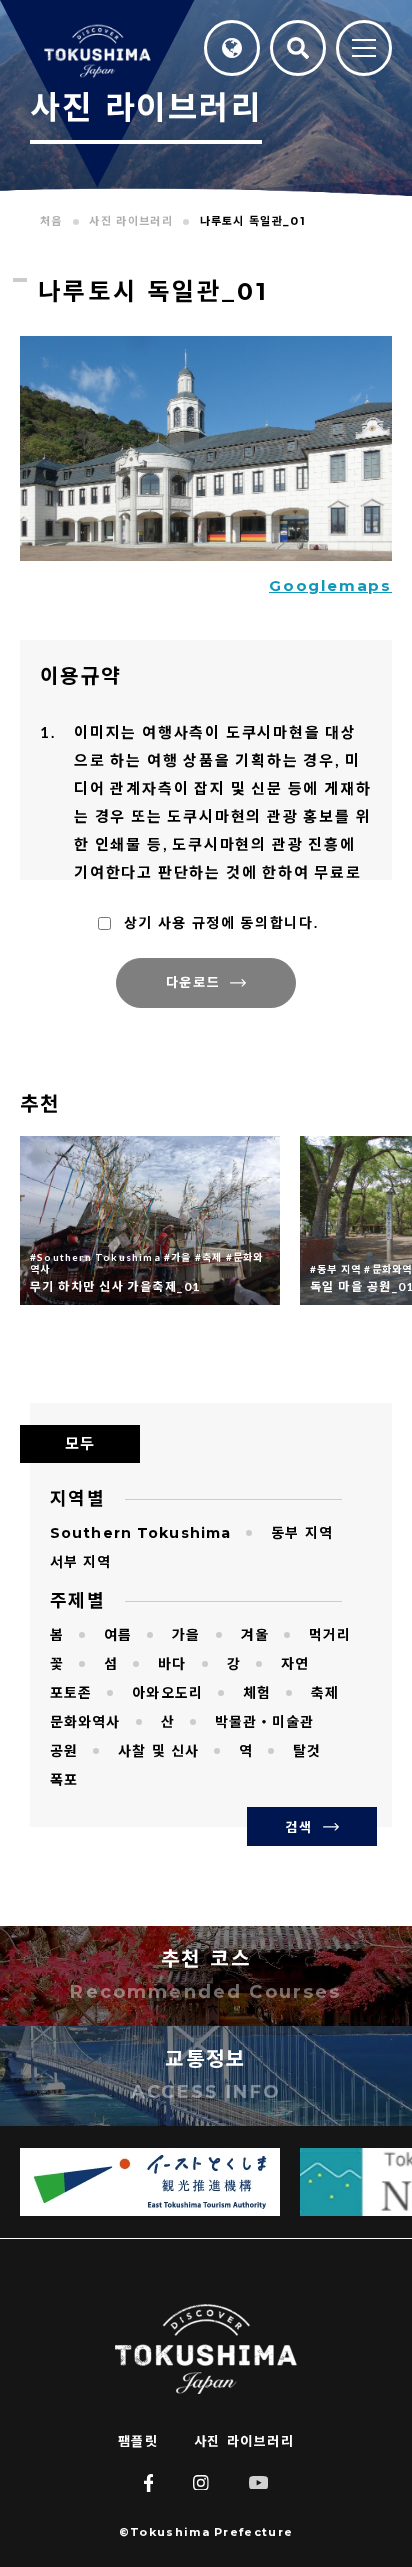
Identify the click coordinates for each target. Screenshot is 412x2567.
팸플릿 (138, 2441)
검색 (298, 1827)
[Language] (232, 48)
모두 (80, 1443)
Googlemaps (330, 585)
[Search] (298, 48)
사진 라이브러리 (244, 2441)
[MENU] (364, 49)
